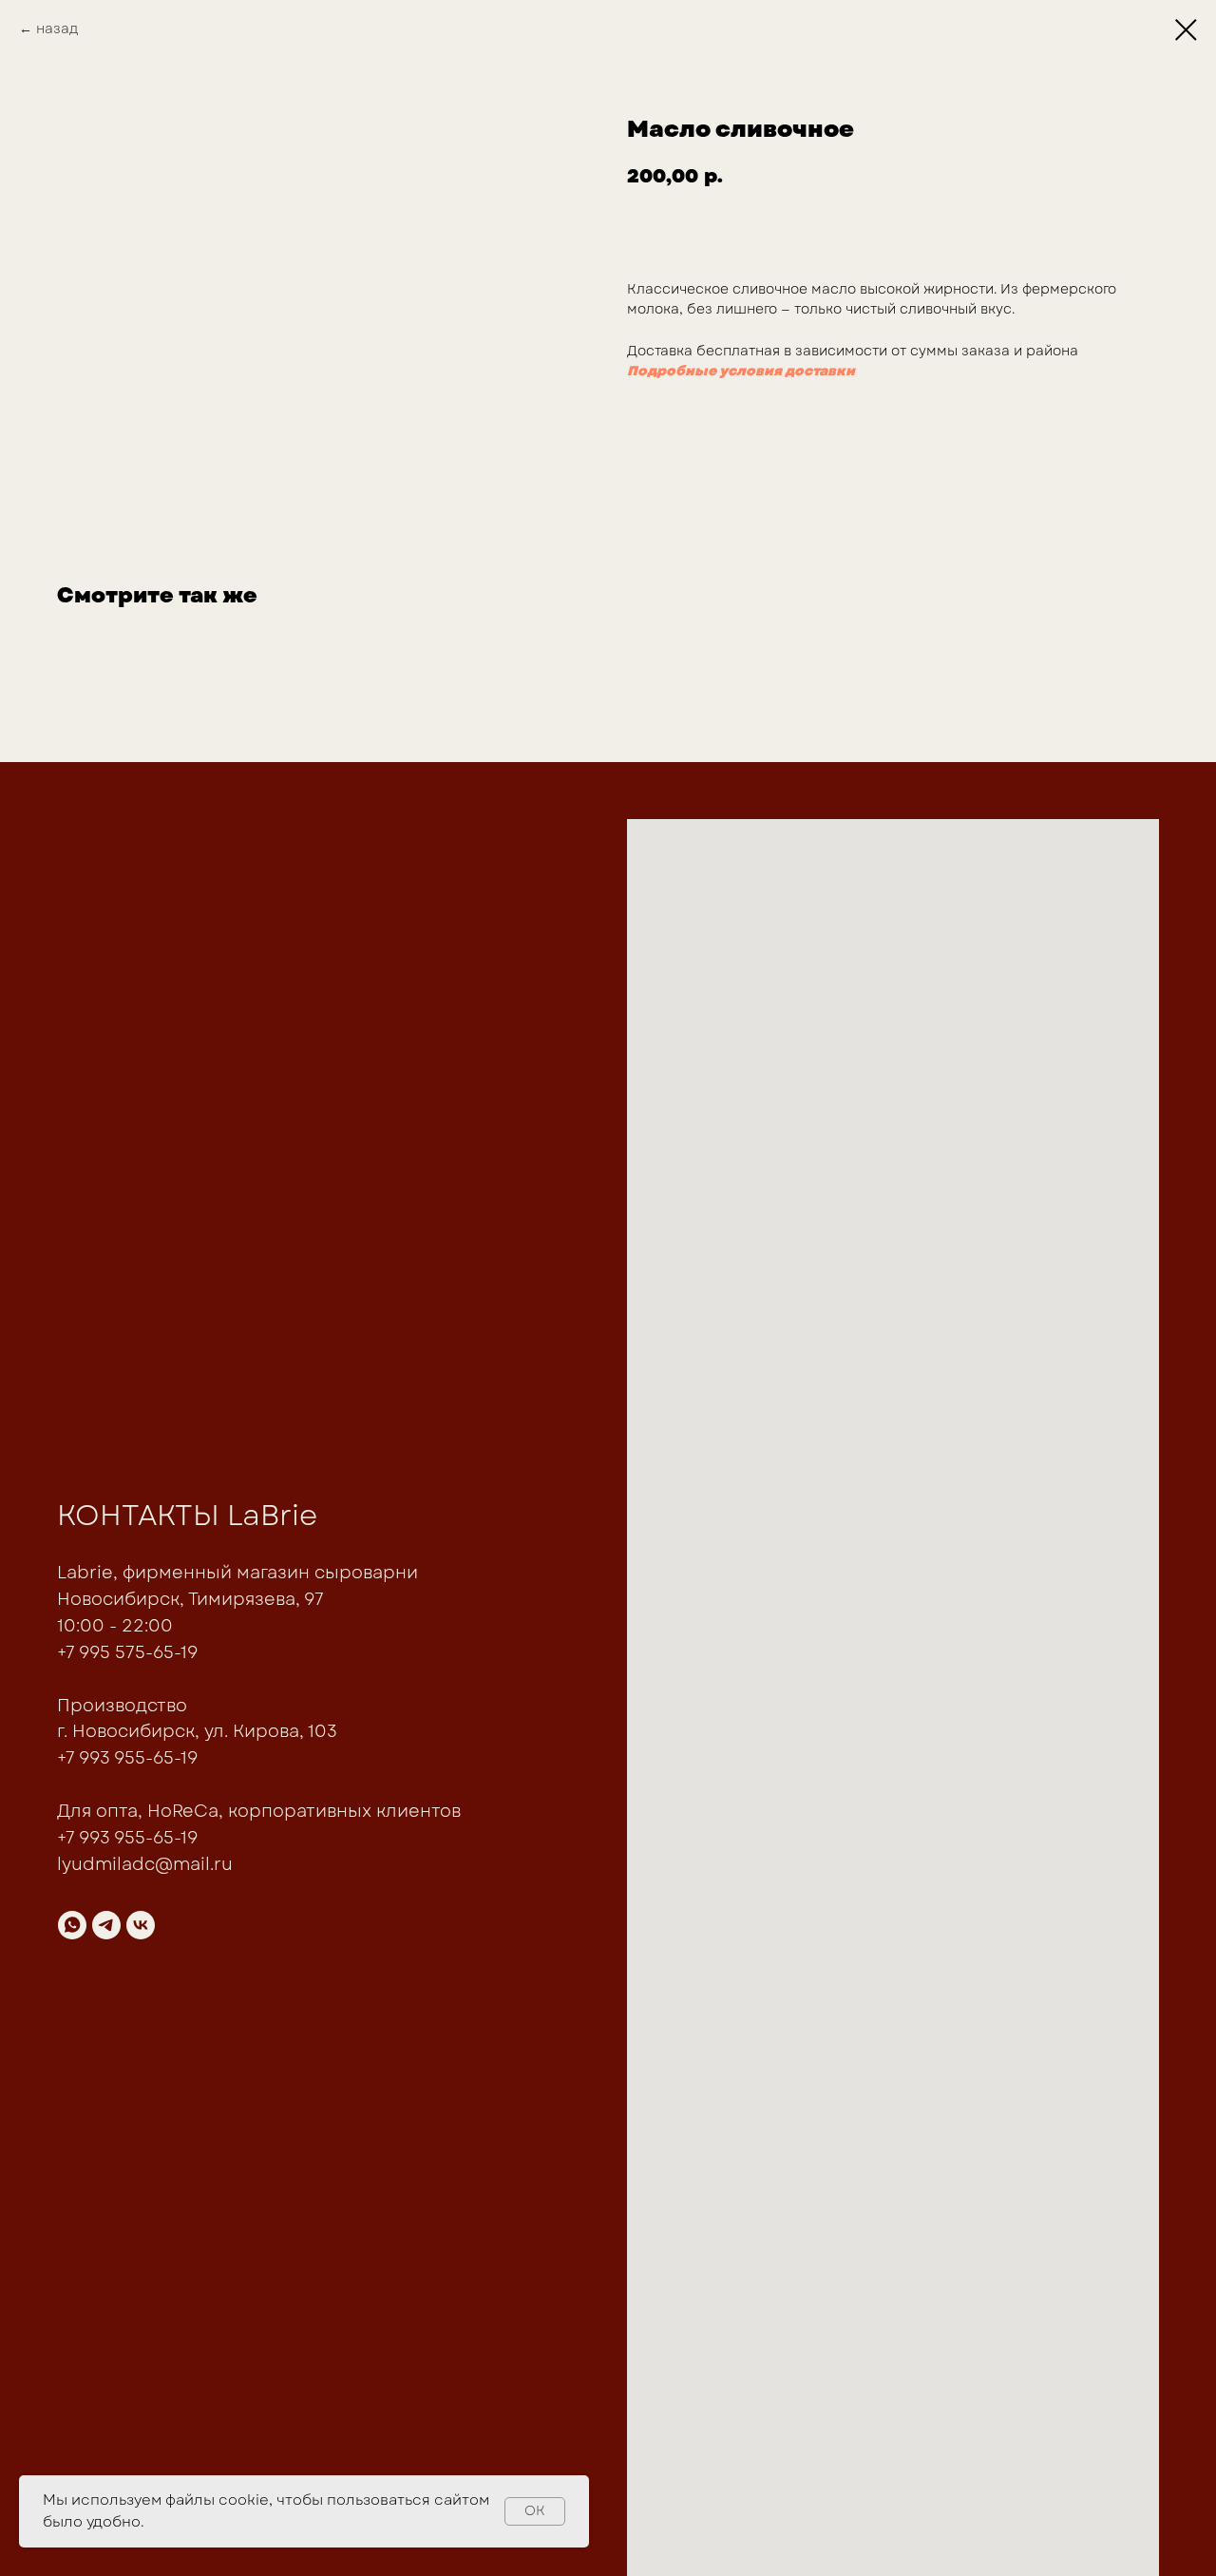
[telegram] (106, 1925)
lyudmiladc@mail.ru (145, 1864)
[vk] (141, 1925)
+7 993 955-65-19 (127, 1758)
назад (57, 29)
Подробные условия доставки (741, 371)
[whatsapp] (72, 1925)
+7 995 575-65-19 (127, 1652)
